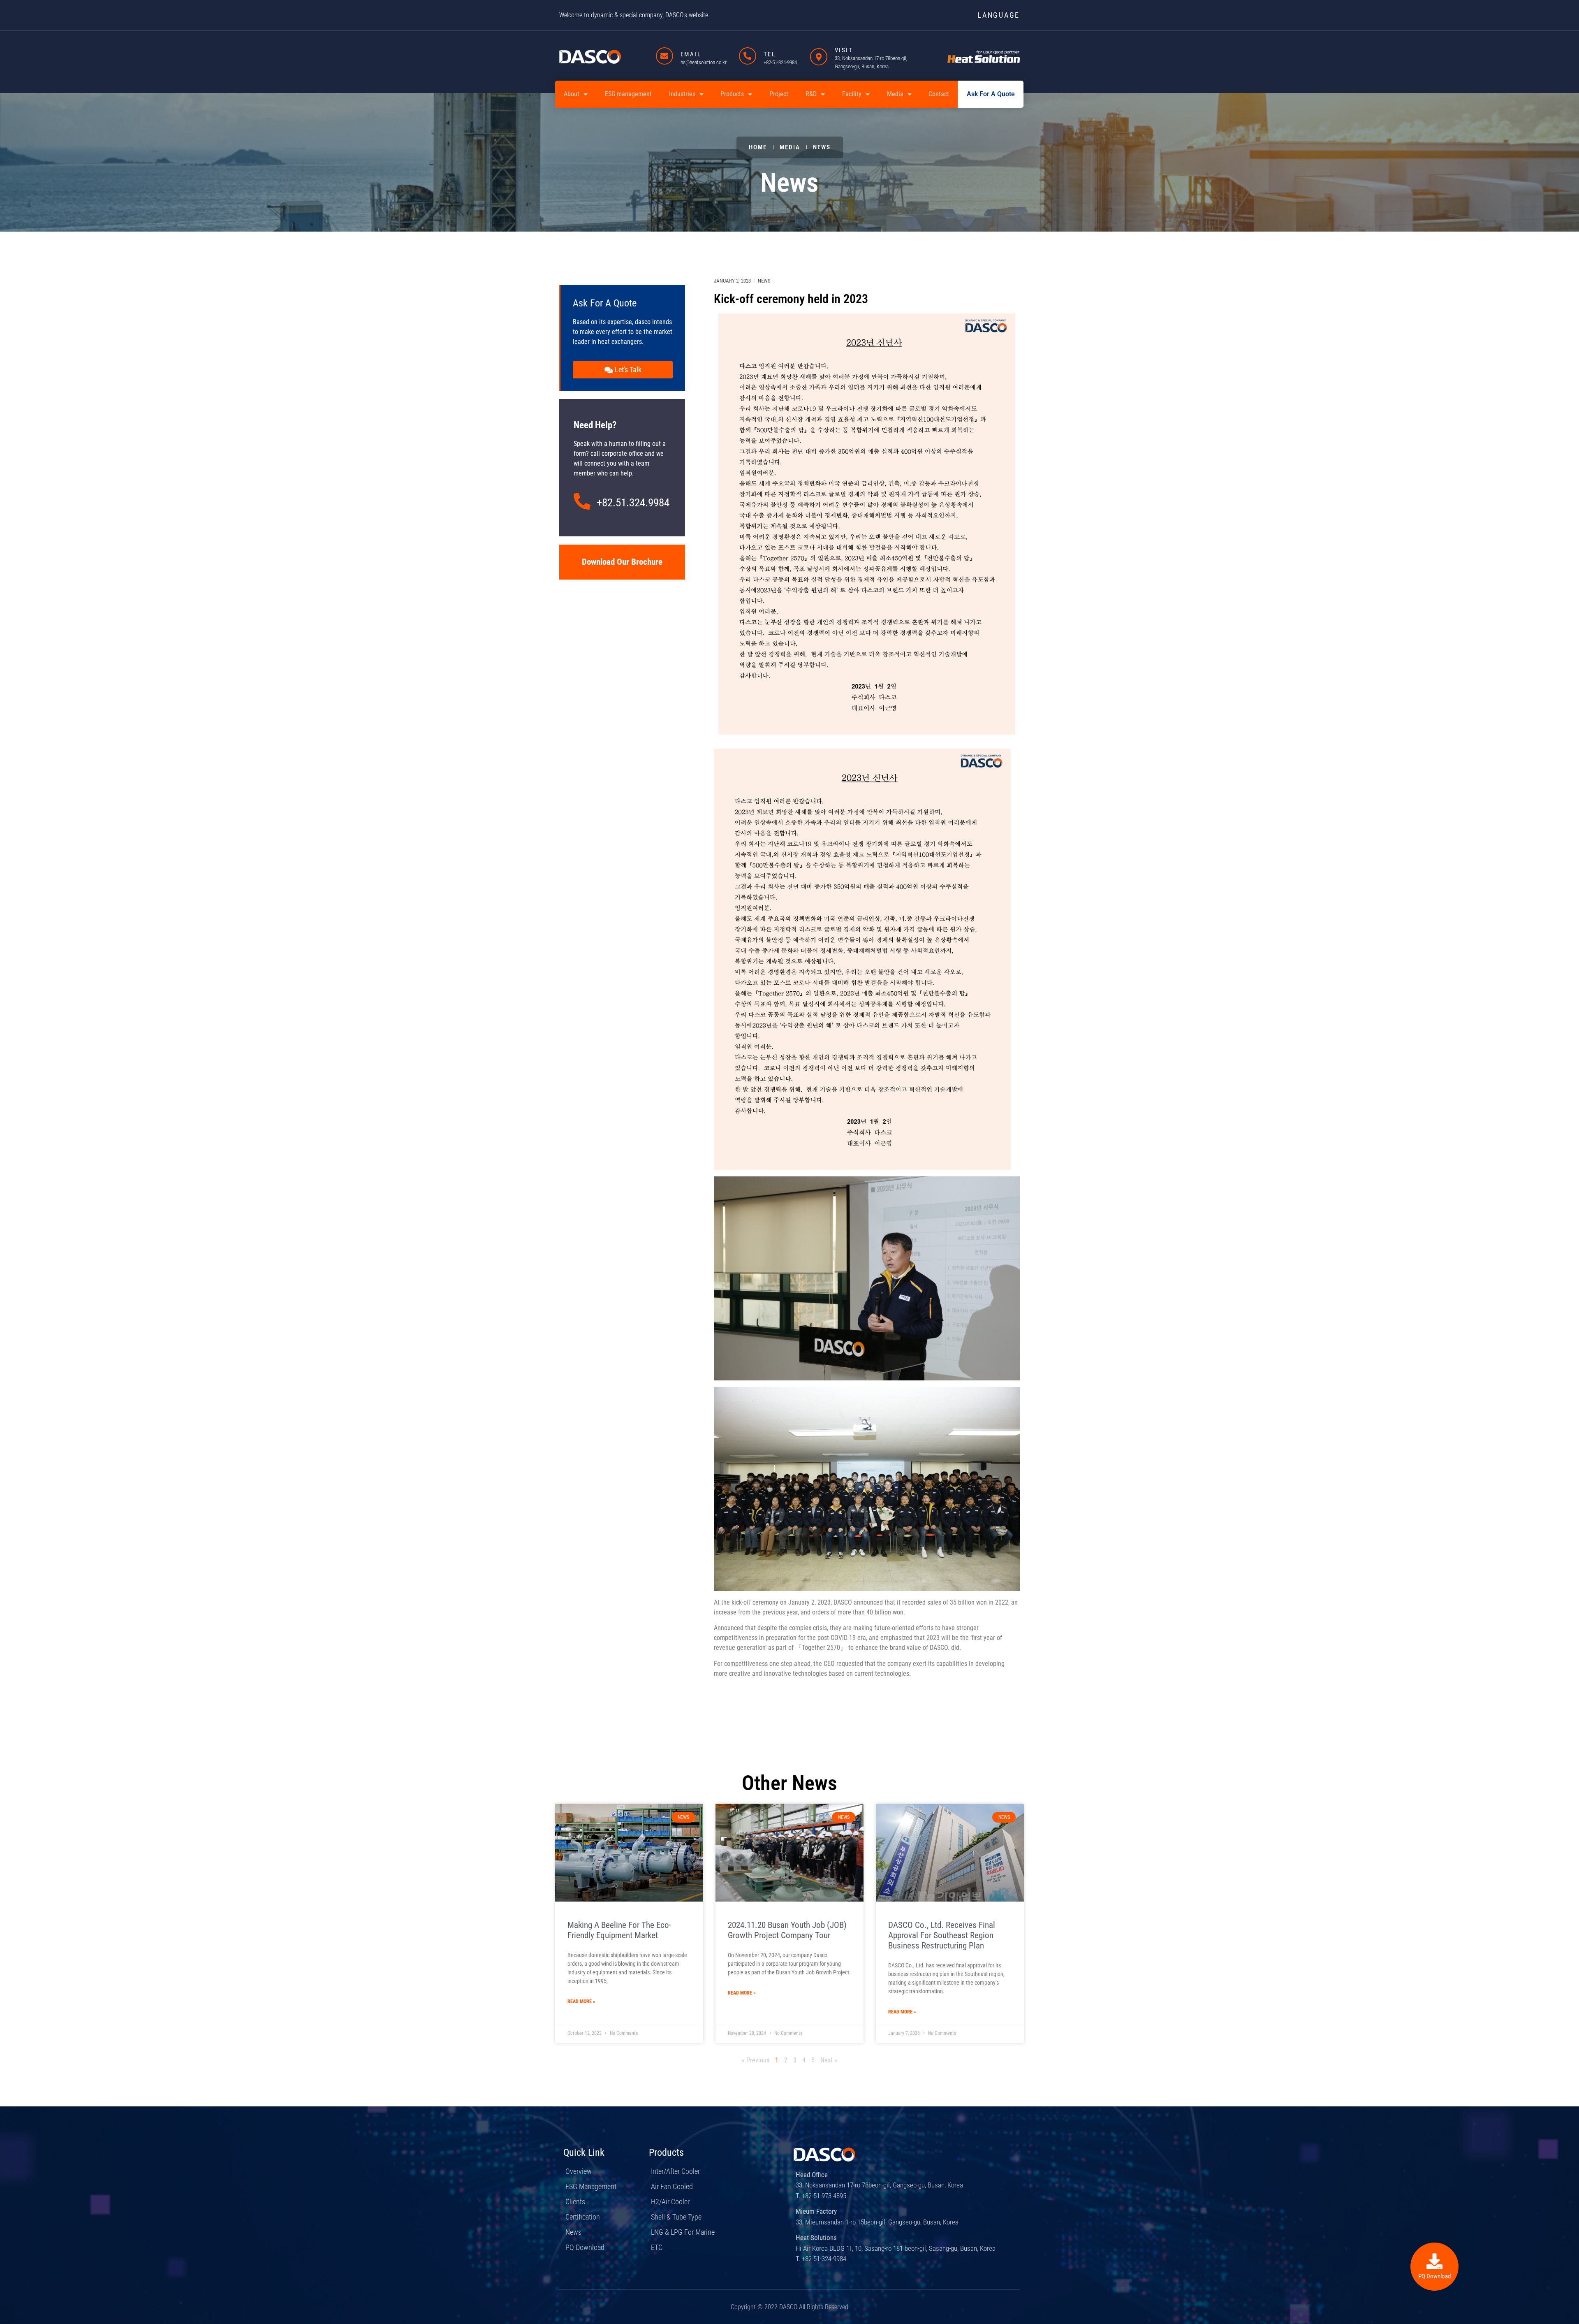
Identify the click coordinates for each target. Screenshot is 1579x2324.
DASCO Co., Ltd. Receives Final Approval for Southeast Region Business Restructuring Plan (942, 1935)
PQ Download (1434, 2276)
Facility (852, 94)
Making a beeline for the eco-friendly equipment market (619, 1930)
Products (732, 94)
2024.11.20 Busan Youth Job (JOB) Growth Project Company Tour (787, 1930)
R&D (811, 94)
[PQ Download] (1434, 2261)
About (572, 94)
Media (895, 94)
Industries (682, 94)
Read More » (581, 2002)
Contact (939, 94)
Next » (829, 2060)
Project (779, 94)
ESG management (628, 94)
